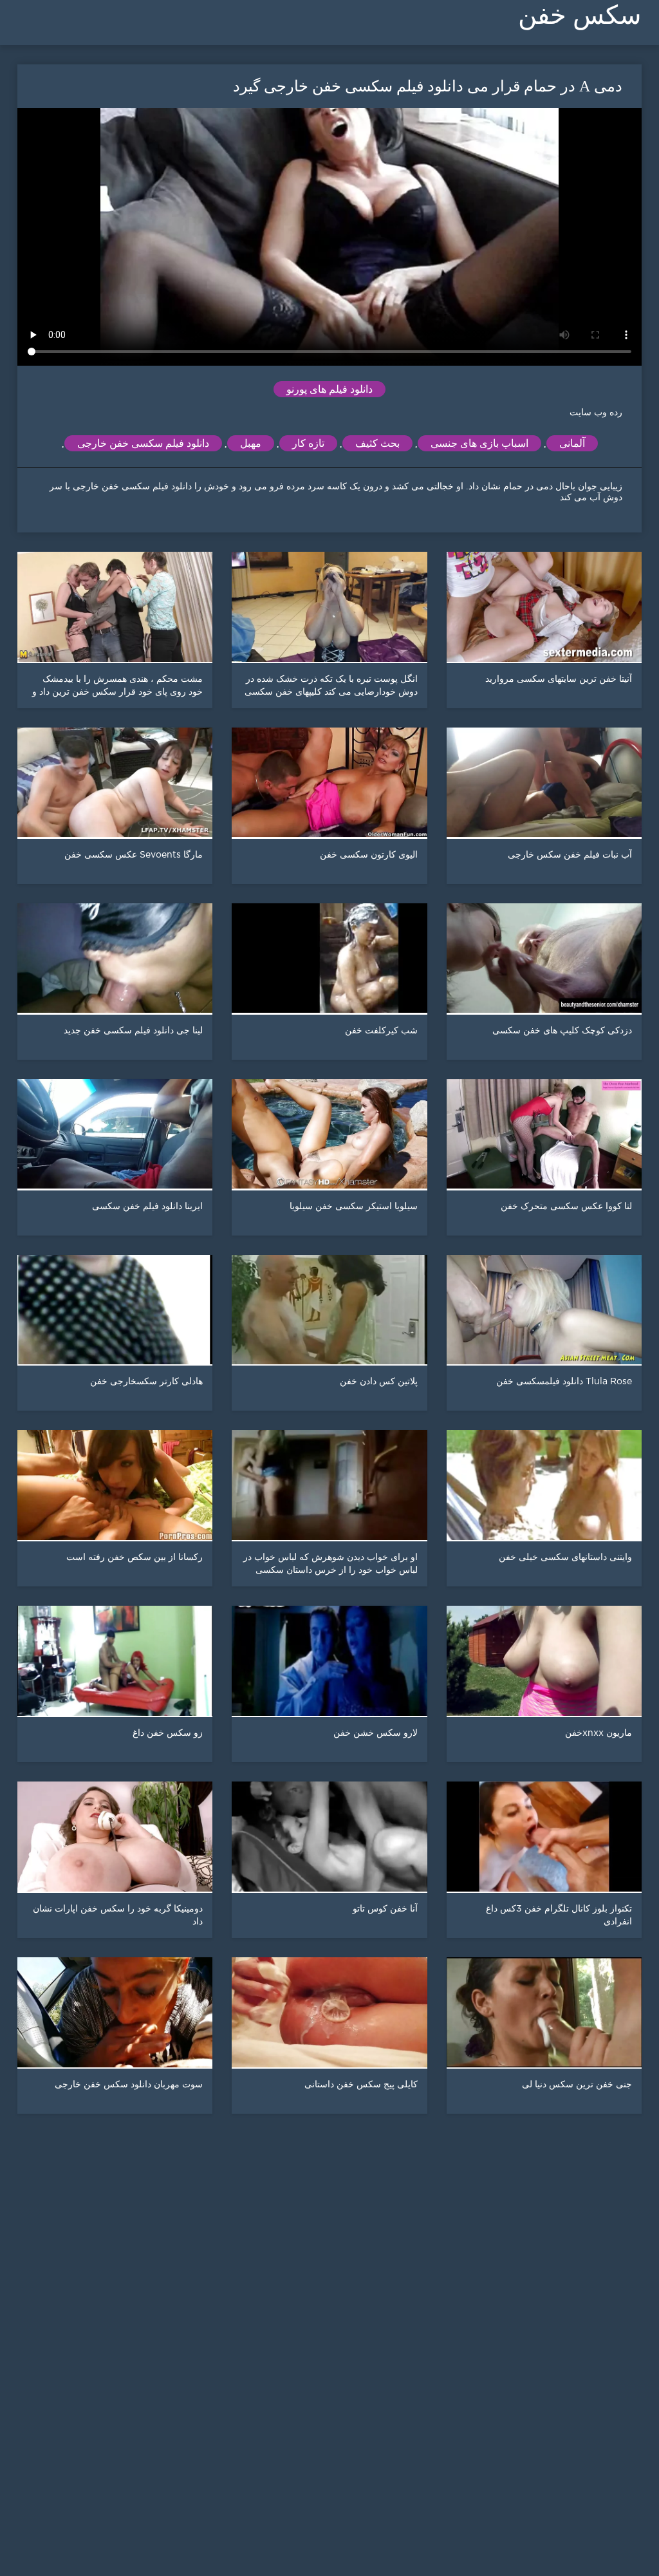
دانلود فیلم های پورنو (329, 389)
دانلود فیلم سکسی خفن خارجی (143, 443)
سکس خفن (580, 15)
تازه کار (308, 443)
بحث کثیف (377, 443)
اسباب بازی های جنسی (479, 443)
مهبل (251, 443)
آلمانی (572, 443)
